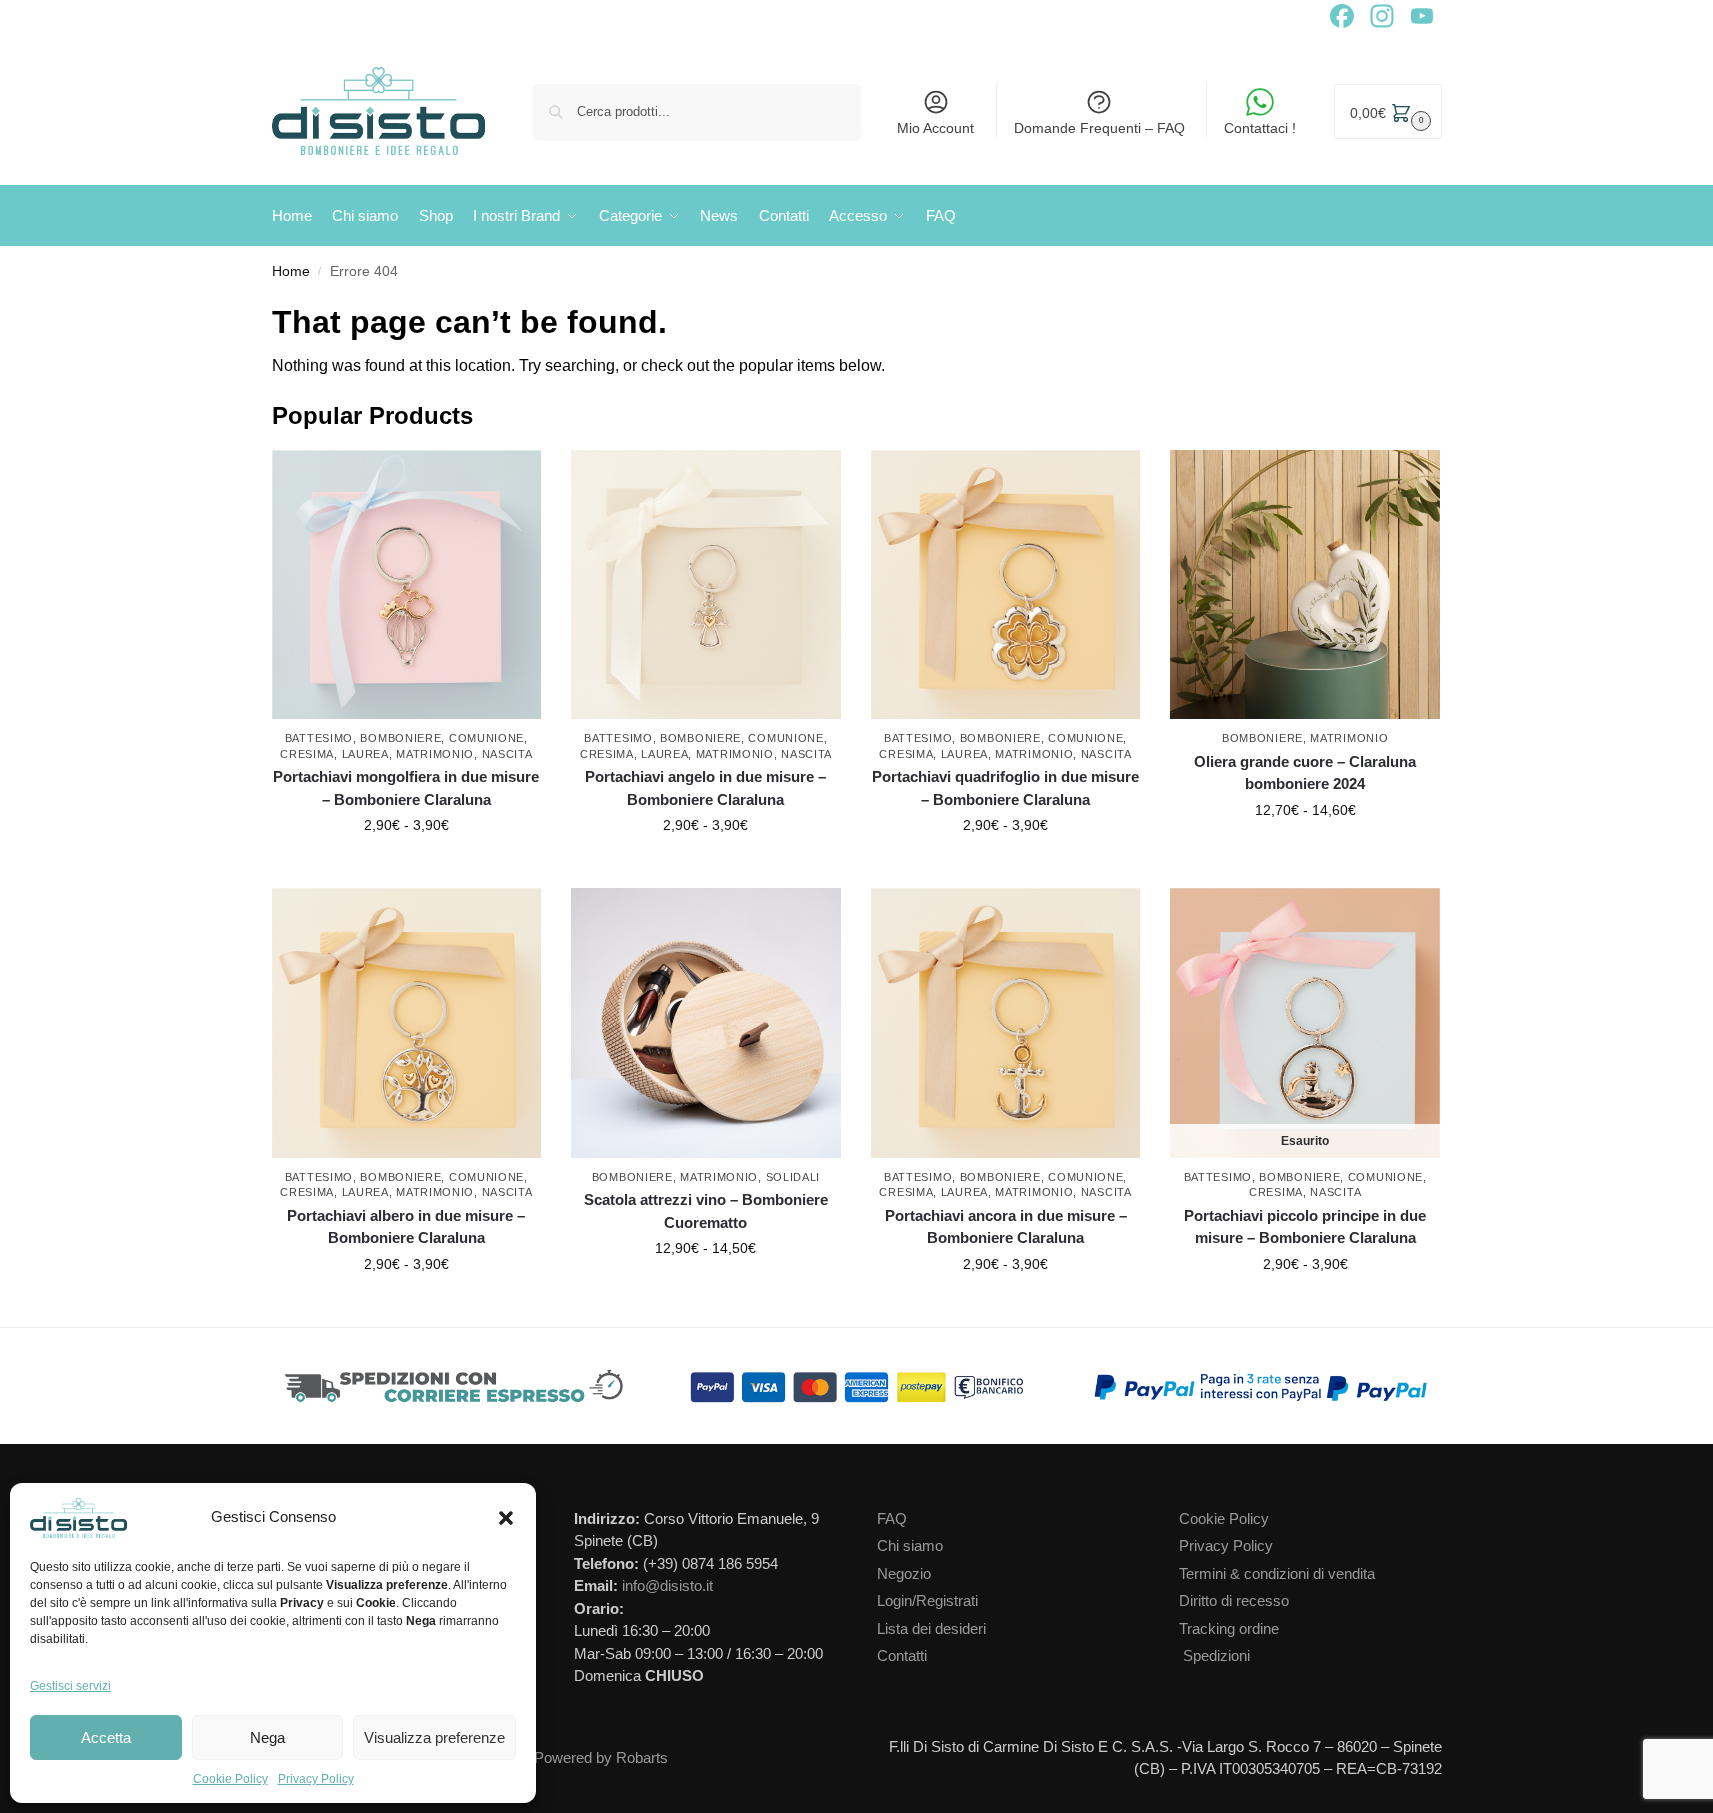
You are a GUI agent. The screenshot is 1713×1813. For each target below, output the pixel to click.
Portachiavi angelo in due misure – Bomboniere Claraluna (705, 788)
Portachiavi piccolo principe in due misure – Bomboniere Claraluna (1305, 1227)
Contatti (902, 1655)
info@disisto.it (667, 1585)
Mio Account (935, 128)
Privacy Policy (316, 1779)
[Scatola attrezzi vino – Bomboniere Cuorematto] (706, 1023)
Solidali (793, 1177)
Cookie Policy (230, 1779)
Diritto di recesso (1234, 1600)
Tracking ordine (1229, 1628)
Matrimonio (435, 754)
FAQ (892, 1518)
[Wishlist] (531, 480)
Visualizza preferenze (434, 1737)
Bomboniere (400, 738)
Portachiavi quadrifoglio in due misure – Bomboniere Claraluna (1005, 788)
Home (291, 271)
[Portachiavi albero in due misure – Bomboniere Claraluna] (407, 1023)
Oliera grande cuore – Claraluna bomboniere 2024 (1305, 773)
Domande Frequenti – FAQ (1099, 128)
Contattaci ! (1260, 128)
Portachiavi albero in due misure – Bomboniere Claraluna (406, 1227)
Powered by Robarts (601, 1757)
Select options (406, 868)
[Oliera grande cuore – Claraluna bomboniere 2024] (1305, 585)
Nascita (507, 754)
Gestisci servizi (70, 1686)
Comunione (486, 738)
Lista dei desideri (931, 1628)
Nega (267, 1737)
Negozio (904, 1573)
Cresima (307, 754)
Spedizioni (1216, 1655)
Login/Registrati (927, 1600)
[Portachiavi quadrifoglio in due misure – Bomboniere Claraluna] (1006, 585)
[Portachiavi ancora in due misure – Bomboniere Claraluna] (1006, 1023)
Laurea (365, 754)
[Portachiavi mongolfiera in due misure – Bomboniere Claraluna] (407, 585)
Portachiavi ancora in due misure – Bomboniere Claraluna (1006, 1227)
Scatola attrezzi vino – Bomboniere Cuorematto (706, 1211)
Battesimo (319, 738)
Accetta (106, 1737)
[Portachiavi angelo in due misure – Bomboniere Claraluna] (706, 585)
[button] (506, 1518)
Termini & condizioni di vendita (1277, 1573)
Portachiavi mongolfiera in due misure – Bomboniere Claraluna (406, 788)
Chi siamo (910, 1545)
